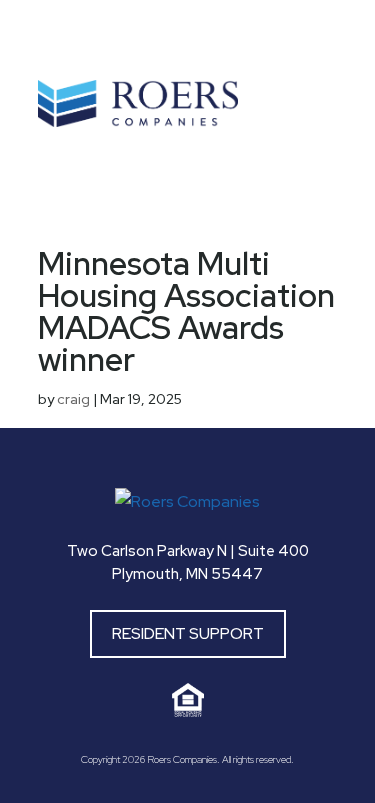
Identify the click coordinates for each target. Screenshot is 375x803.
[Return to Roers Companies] (187, 501)
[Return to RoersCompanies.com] (138, 121)
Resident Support (188, 633)
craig (73, 399)
